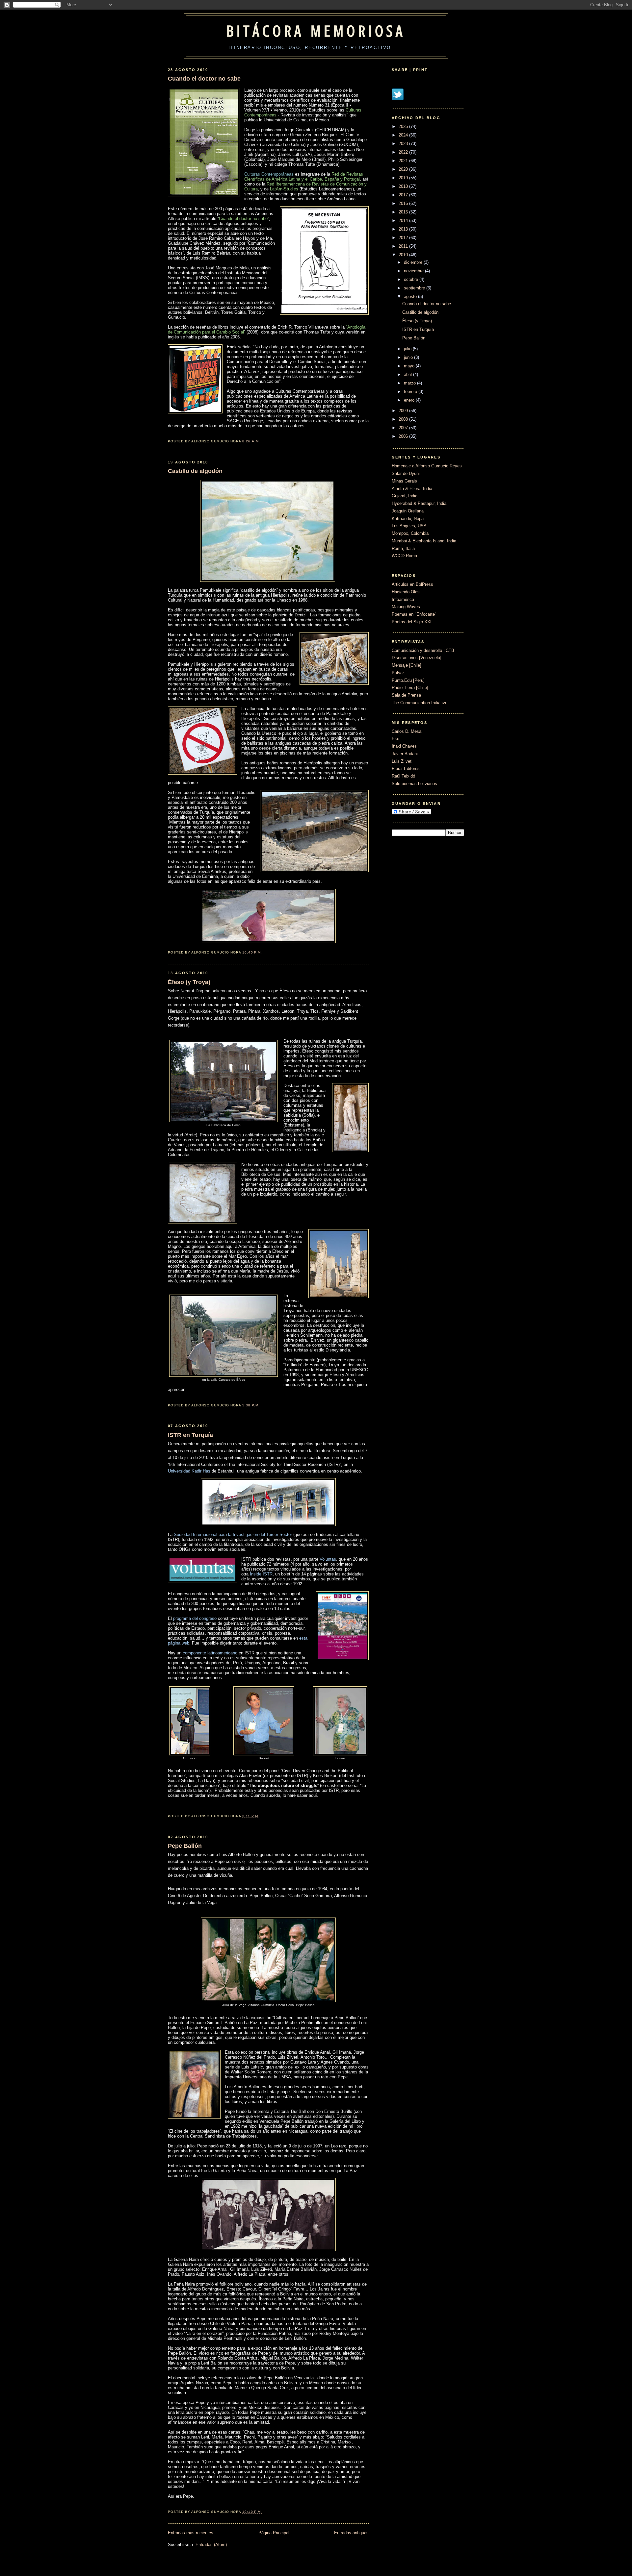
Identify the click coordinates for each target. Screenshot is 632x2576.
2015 (403, 212)
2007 (403, 428)
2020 (403, 169)
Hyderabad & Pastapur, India (419, 503)
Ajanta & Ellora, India (412, 489)
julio (408, 349)
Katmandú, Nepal (408, 519)
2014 (403, 221)
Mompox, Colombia (410, 533)
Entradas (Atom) (211, 2545)
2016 (403, 203)
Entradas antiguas (351, 2533)
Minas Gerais (404, 481)
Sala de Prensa (406, 695)
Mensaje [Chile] (407, 665)
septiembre (414, 288)
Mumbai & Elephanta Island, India (424, 541)
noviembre (414, 271)
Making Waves (406, 607)
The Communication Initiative (420, 703)
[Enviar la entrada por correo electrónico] (262, 441)
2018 (403, 186)
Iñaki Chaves (404, 746)
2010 (403, 255)
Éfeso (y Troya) (189, 982)
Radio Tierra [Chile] (410, 688)
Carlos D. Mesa (407, 731)
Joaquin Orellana (408, 511)
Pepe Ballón (185, 1846)
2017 (403, 195)
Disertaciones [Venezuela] (417, 658)
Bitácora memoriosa (316, 31)
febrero (410, 392)
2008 (403, 419)
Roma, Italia (403, 548)
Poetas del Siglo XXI (412, 622)
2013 (403, 229)
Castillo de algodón (195, 471)
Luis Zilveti (402, 761)
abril (408, 374)
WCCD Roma (404, 556)
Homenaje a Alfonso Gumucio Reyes (427, 466)
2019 (403, 178)
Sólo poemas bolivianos (414, 784)
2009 (403, 411)
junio (408, 357)
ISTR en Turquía (190, 1435)
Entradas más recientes (191, 2533)
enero (409, 400)
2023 (403, 144)
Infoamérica (403, 599)
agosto (410, 297)
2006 (403, 436)
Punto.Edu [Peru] (408, 680)
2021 (403, 161)
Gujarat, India (405, 496)
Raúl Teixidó (403, 776)
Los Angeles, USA (409, 526)
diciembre (413, 262)
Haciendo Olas (406, 592)
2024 (403, 135)
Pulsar (398, 673)
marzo (410, 383)
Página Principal (274, 2533)
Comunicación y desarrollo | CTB (423, 650)
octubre (411, 279)
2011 (403, 246)
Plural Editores (406, 768)
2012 (403, 238)
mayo (409, 366)
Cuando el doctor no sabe (204, 79)
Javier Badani (405, 754)
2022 (403, 152)
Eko (395, 739)
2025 (403, 126)
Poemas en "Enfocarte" (414, 614)
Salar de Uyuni (406, 473)
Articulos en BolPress (412, 584)
